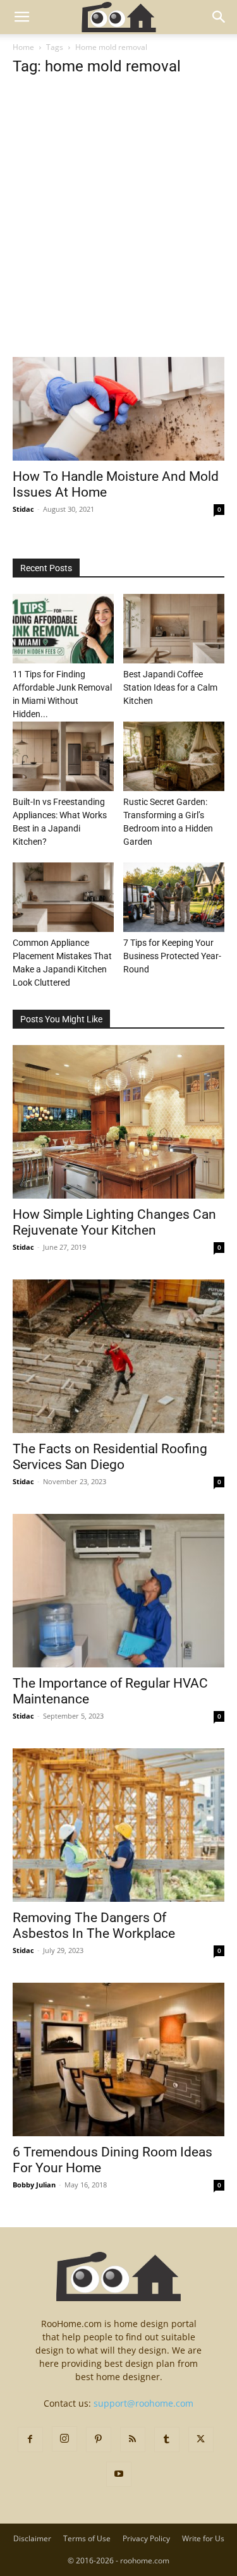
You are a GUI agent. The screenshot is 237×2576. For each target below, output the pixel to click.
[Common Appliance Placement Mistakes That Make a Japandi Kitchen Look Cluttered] (63, 897)
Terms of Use (87, 2538)
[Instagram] (64, 2439)
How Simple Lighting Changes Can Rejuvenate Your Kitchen (114, 1222)
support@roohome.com (143, 2403)
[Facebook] (30, 2440)
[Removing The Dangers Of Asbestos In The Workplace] (118, 1825)
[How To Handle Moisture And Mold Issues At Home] (118, 409)
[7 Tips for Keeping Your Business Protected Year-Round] (174, 897)
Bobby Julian (34, 2185)
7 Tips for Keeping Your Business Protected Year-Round (172, 956)
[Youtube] (119, 2474)
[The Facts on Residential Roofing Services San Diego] (118, 1356)
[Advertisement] (118, 233)
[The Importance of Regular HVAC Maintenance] (118, 1591)
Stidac (23, 509)
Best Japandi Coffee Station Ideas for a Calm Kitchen (170, 687)
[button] (21, 17)
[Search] (219, 17)
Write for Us (203, 2538)
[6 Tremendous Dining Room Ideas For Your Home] (118, 2059)
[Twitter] (201, 2440)
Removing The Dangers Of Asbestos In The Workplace (94, 1926)
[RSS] (133, 2440)
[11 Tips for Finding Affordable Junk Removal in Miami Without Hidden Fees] (63, 629)
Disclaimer (32, 2538)
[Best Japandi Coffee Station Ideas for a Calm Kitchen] (174, 629)
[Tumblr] (167, 2440)
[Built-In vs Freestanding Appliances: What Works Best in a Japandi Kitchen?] (63, 756)
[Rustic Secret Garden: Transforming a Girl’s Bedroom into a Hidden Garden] (174, 756)
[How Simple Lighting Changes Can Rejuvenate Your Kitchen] (118, 1122)
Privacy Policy (146, 2538)
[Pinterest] (99, 2440)
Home (23, 47)
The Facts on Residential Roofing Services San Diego (110, 1457)
